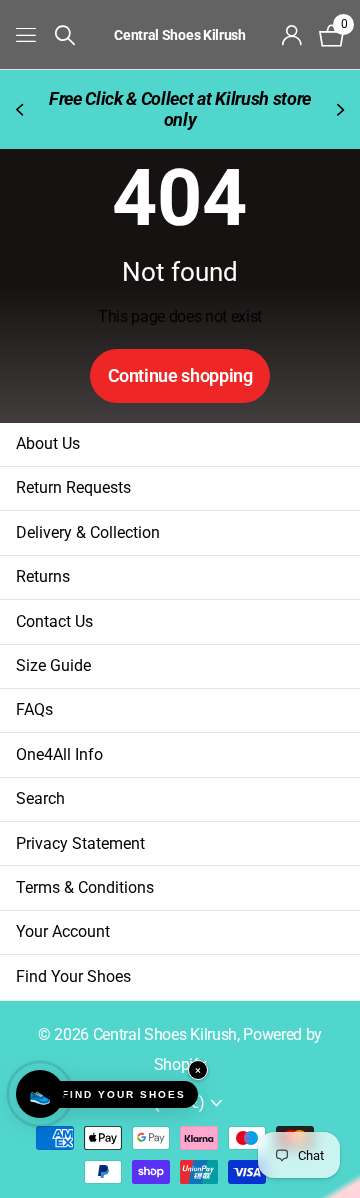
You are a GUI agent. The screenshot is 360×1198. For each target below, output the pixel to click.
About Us (48, 443)
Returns (43, 576)
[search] (65, 35)
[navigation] (22, 109)
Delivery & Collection (88, 532)
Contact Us (54, 621)
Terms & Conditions (85, 887)
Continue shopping (180, 375)
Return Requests (73, 487)
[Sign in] (292, 35)
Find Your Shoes (73, 976)
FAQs (34, 709)
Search (40, 798)
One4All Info (59, 754)
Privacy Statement (80, 843)
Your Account (63, 931)
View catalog (27, 34)
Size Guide (53, 665)
